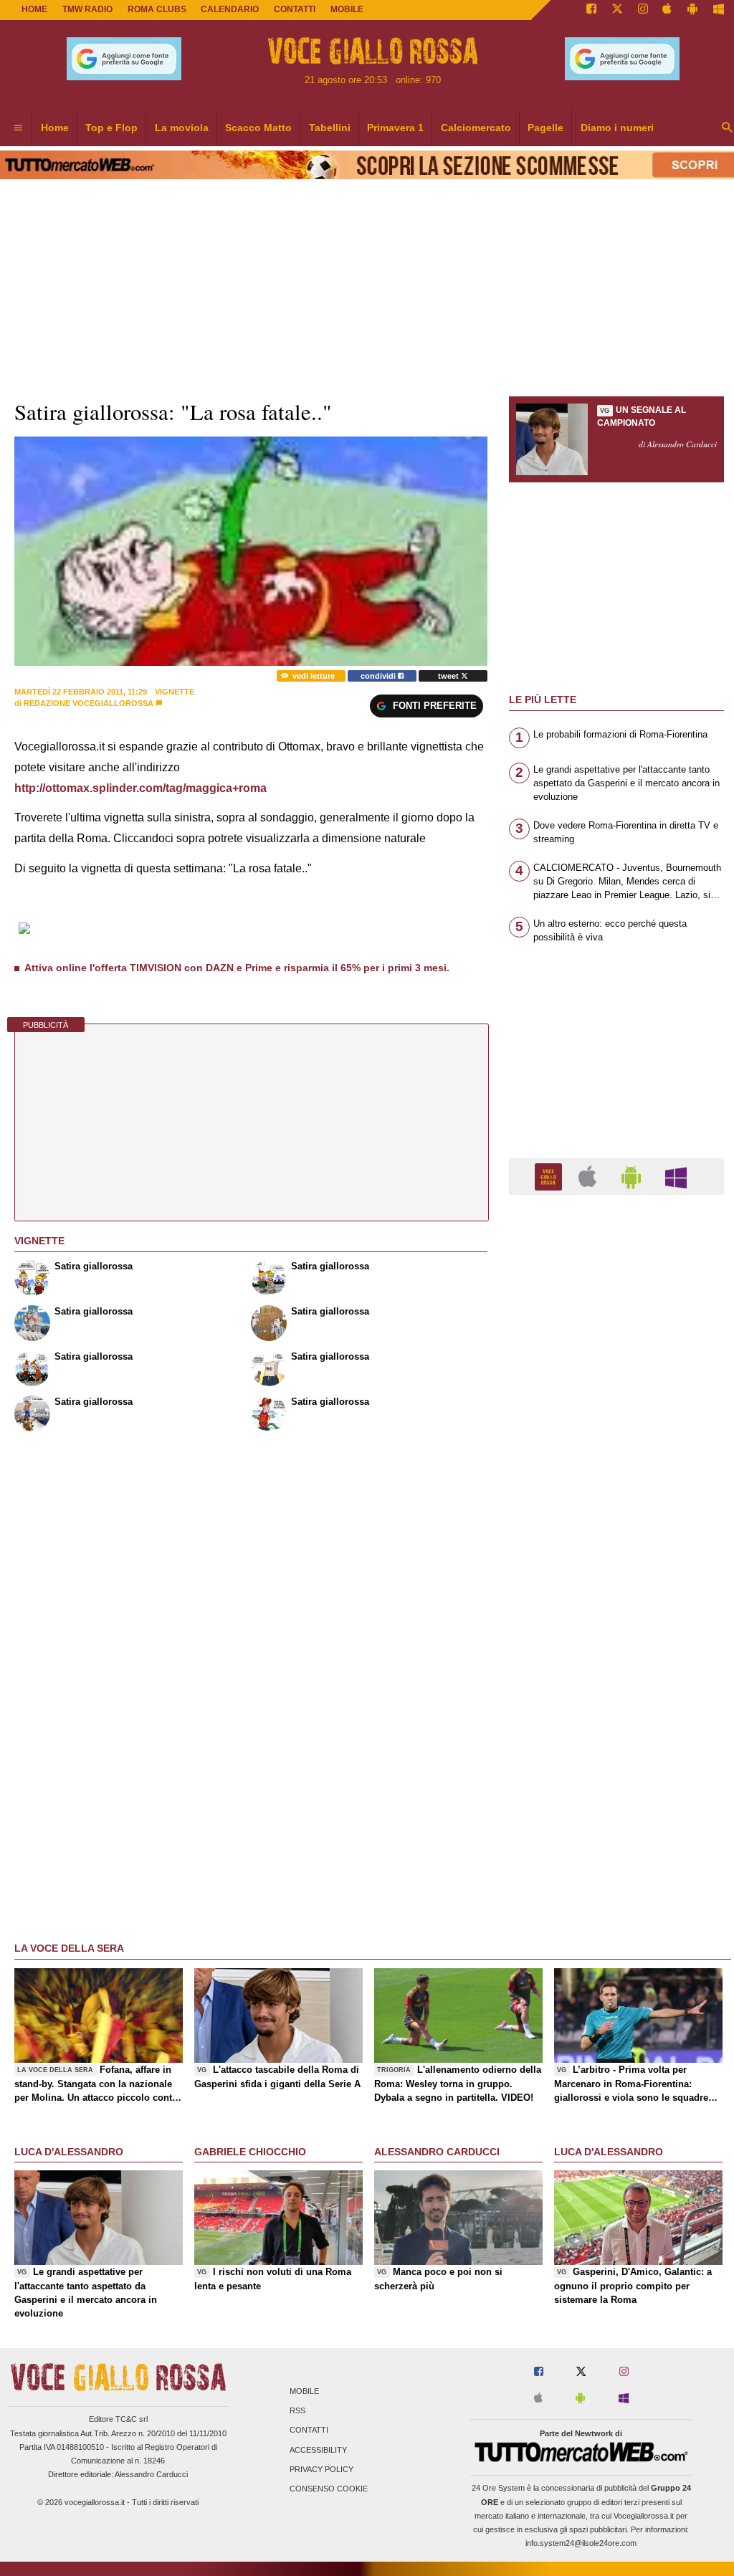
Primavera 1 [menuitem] (395, 128)
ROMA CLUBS (157, 9)
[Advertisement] (616, 1762)
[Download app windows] (719, 10)
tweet (449, 676)
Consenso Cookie (329, 2489)
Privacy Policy (321, 2469)
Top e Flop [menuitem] (111, 128)
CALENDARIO (230, 9)
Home (34, 9)
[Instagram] (643, 10)
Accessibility (318, 2450)
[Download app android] (692, 10)
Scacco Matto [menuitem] (258, 128)
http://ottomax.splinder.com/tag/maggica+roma (140, 788)
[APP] (550, 1176)
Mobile (304, 2391)
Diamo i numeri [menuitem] (617, 128)
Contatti (309, 2430)
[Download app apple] (668, 10)
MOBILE (347, 9)
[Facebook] (591, 10)
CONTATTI (295, 9)
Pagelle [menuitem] (545, 128)
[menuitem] (18, 128)
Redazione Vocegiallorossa (89, 703)
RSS (297, 2411)
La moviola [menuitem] (182, 128)
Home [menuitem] (55, 128)
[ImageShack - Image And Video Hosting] (25, 935)
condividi (379, 676)
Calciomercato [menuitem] (476, 128)
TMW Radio (87, 9)
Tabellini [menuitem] (330, 128)
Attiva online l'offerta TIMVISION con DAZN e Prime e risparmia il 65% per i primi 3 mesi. (237, 968)
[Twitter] (617, 10)
